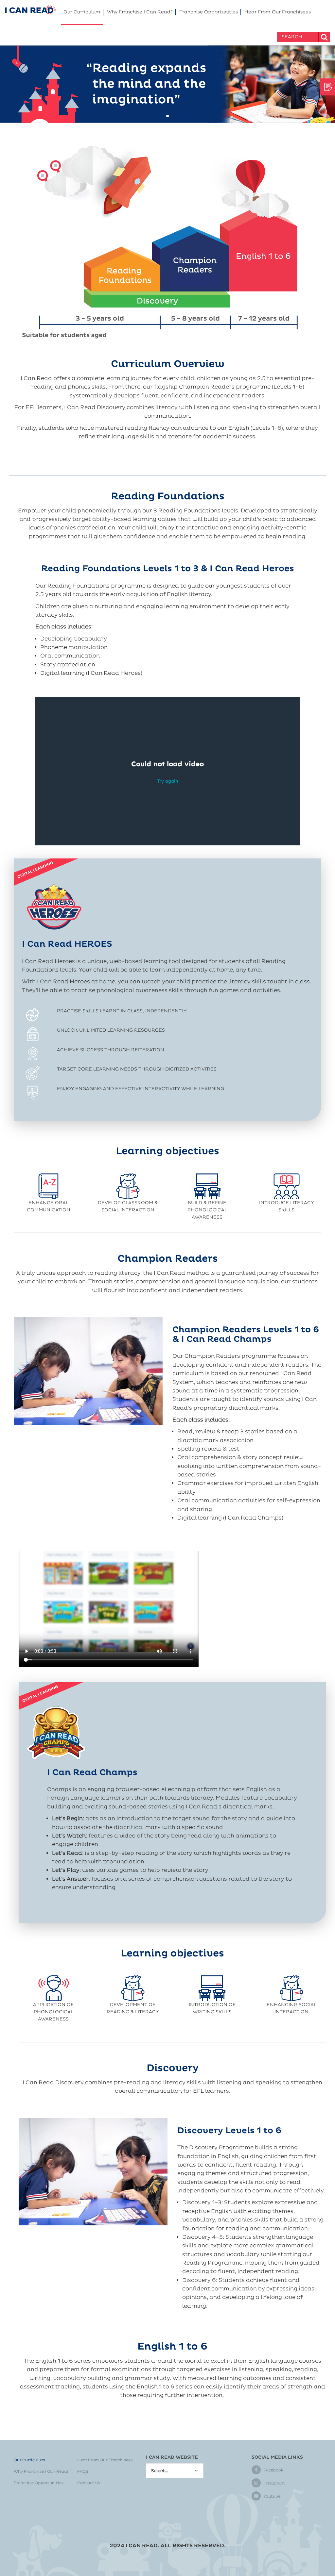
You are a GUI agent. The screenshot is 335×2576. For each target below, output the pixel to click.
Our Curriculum (82, 12)
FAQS (83, 2472)
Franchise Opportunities (209, 12)
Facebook (273, 2470)
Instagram (274, 2483)
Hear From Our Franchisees (278, 12)
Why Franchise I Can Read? (140, 12)
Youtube (272, 2496)
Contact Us (89, 2483)
